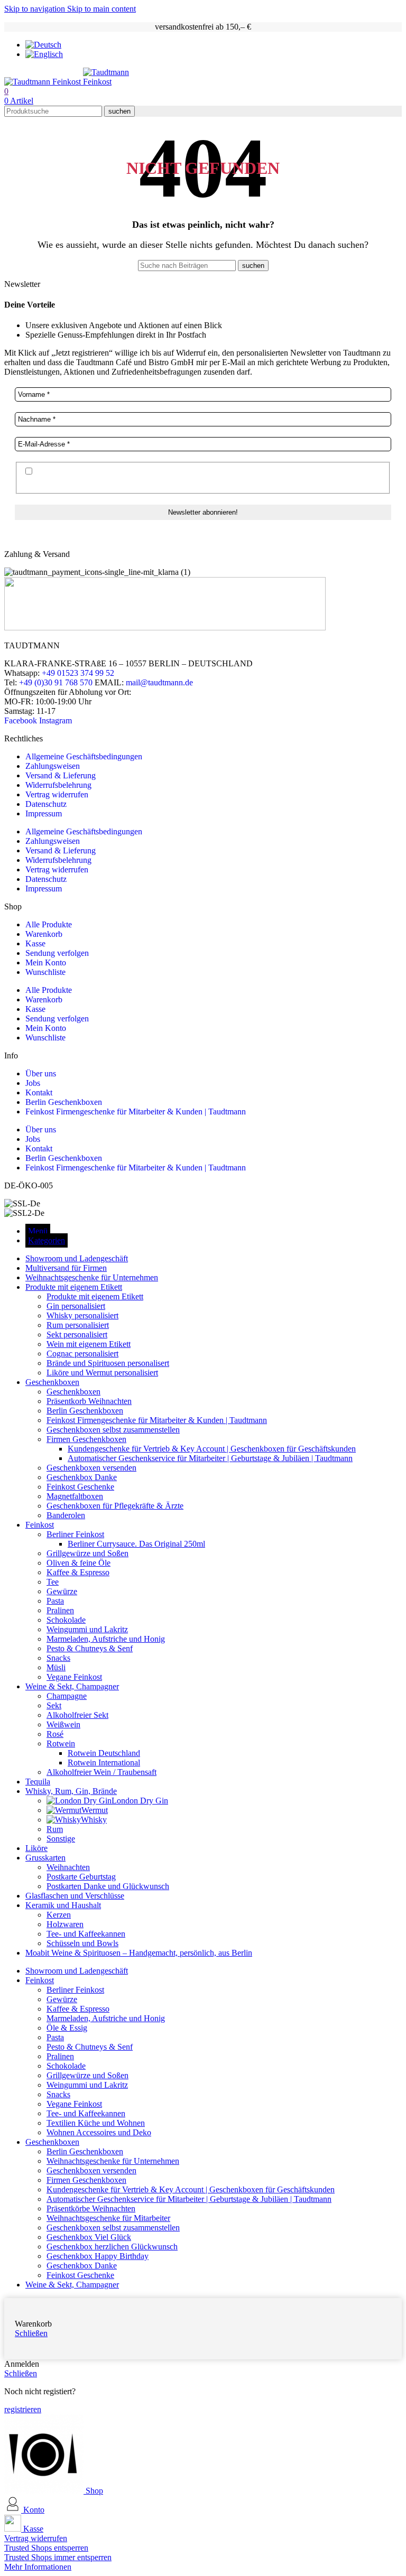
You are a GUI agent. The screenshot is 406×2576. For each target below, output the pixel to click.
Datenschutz (46, 804)
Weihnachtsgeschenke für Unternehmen (113, 2161)
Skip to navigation (36, 9)
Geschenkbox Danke (82, 1477)
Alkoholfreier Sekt (77, 1715)
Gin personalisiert (76, 1306)
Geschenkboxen (73, 1392)
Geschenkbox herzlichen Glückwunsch (112, 2247)
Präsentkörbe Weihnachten (91, 2208)
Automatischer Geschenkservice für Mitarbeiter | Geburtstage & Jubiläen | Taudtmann (210, 1458)
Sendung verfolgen (57, 953)
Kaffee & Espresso (78, 1572)
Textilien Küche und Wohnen (96, 2123)
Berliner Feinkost (75, 1534)
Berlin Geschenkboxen (64, 1102)
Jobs (33, 1083)
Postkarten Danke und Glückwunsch (108, 1886)
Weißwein (63, 1724)
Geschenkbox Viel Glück (89, 2237)
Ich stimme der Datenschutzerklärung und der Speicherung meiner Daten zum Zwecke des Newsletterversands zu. (180, 477)
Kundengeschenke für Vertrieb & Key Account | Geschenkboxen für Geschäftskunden (212, 1449)
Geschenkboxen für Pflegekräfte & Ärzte (115, 1506)
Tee (53, 1582)
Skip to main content (101, 9)
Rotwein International (104, 1763)
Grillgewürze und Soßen (87, 1553)
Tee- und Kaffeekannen (86, 1934)
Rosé (55, 1734)
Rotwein (61, 1743)
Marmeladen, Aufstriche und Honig (106, 1639)
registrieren (23, 2409)
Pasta (55, 1601)
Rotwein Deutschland (104, 1753)
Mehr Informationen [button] (38, 2567)
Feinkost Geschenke (80, 1487)
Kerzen (59, 1915)
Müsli (56, 1667)
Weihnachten (68, 1867)
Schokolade (66, 1620)
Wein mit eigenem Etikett (89, 1344)
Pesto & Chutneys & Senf (90, 1648)
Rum (55, 1829)
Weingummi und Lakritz (87, 1629)
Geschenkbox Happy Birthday (98, 2256)
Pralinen (60, 1610)
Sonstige (61, 1839)
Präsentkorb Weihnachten (89, 1401)
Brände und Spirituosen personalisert (108, 1363)
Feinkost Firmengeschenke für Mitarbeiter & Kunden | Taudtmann (136, 1112)
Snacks (58, 1658)
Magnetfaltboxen (75, 1496)
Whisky (94, 1820)
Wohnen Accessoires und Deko (99, 2132)
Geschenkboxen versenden (91, 1468)
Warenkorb (44, 934)
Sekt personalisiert (77, 1335)
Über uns (41, 1073)
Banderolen (66, 1515)
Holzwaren (65, 1924)
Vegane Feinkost (74, 1677)
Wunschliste (45, 972)
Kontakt (39, 1092)
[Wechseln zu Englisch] (44, 54)
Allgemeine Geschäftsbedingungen (84, 756)
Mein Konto (46, 962)
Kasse (35, 943)
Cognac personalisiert (82, 1354)
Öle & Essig (67, 2028)
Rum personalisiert (78, 1325)
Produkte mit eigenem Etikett (95, 1296)
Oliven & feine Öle (79, 1563)
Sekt (54, 1705)
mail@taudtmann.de (159, 682)
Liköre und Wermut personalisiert (102, 1373)
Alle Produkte (49, 924)
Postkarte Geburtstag (81, 1877)
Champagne (67, 1696)
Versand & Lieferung (61, 775)
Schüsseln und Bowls (82, 1943)
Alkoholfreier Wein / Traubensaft (101, 1772)
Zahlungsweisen (53, 766)
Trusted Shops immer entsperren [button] (58, 2557)
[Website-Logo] (44, 82)
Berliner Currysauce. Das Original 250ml (136, 1544)
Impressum (44, 813)
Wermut (95, 1810)
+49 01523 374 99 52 (78, 673)
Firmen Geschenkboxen (86, 1439)
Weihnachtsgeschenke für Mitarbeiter (108, 2218)
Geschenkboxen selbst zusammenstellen (113, 1430)
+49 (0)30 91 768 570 (56, 682)
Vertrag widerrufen (57, 794)
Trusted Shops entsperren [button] (46, 2548)
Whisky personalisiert (82, 1315)
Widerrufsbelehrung (58, 785)
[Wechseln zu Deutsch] (43, 45)
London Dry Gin (140, 1801)
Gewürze (62, 1591)
